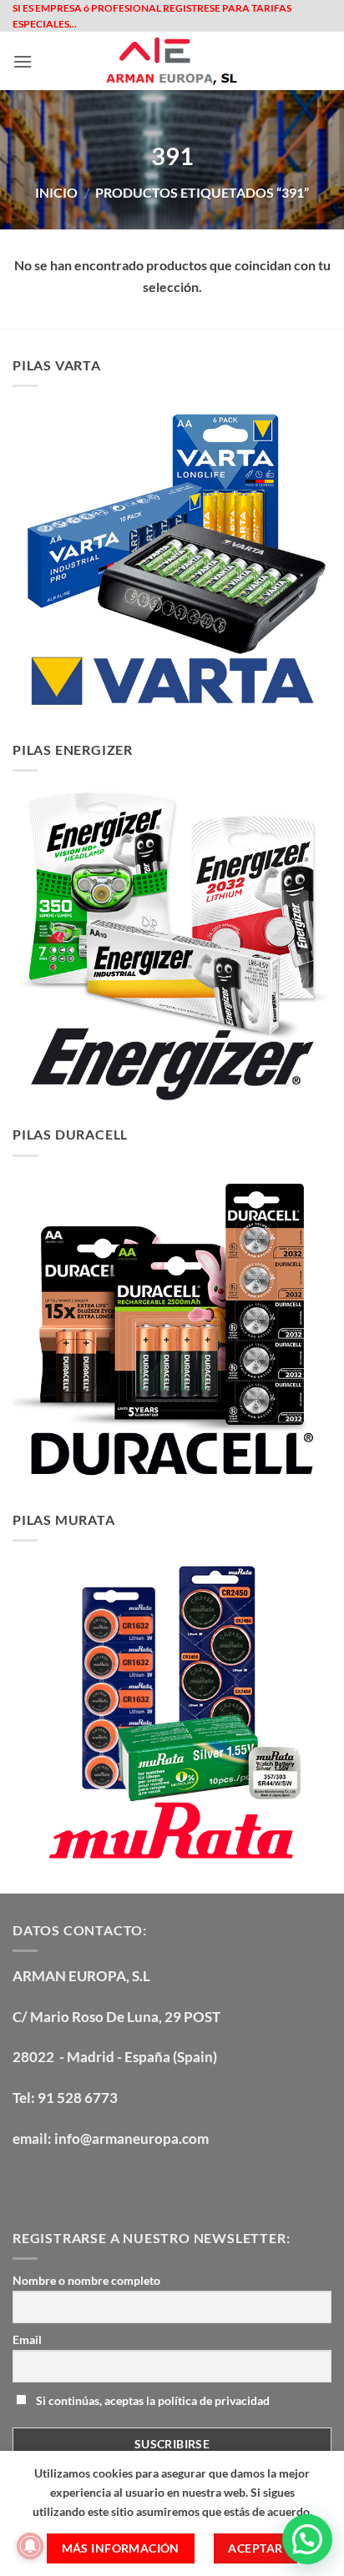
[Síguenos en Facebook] (28, 2182)
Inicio (56, 192)
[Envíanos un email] (118, 2182)
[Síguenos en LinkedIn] (148, 2182)
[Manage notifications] (30, 2546)
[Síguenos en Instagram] (58, 2182)
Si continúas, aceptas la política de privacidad (152, 2400)
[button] (23, 61)
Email (27, 2340)
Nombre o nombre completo (86, 2280)
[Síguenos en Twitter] (88, 2182)
